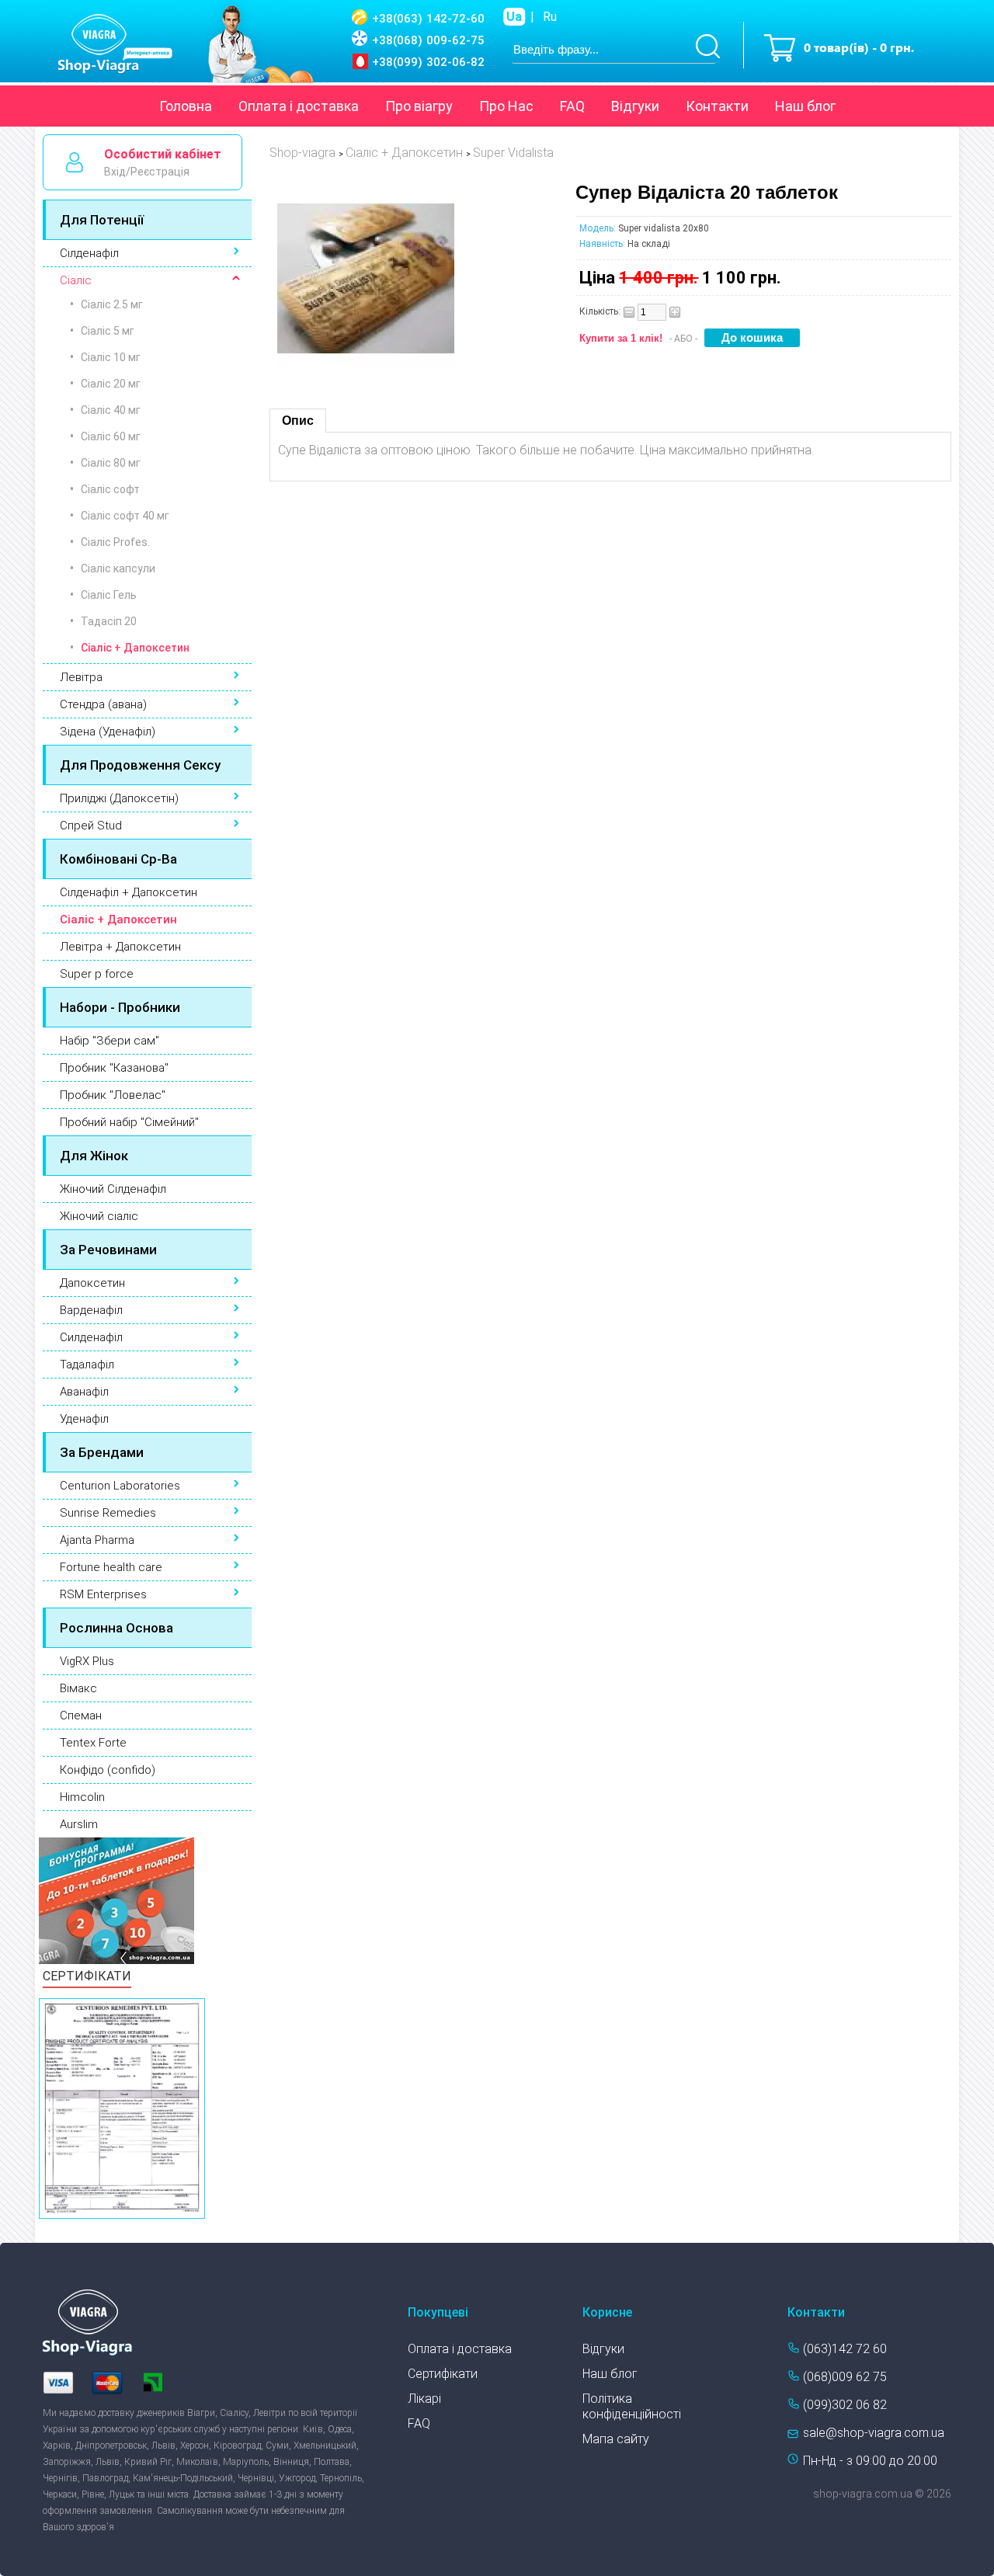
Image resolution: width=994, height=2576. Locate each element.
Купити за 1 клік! (621, 338)
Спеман (81, 1716)
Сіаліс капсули (118, 568)
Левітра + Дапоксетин (120, 947)
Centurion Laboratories (120, 1486)
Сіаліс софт (110, 489)
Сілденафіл (89, 253)
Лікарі (424, 2399)
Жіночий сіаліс (99, 1216)
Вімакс (78, 1688)
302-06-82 (428, 62)
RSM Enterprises (103, 1594)
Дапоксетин (92, 1283)
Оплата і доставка (299, 106)
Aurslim (79, 1824)
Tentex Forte (93, 1743)
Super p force (97, 974)
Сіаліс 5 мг (108, 331)
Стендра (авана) (103, 704)
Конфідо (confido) (108, 1770)
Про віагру (419, 106)
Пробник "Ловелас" (113, 1095)
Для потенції (102, 220)
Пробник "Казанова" (114, 1068)
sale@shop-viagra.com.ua (874, 2433)
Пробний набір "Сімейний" (129, 1122)
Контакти (717, 106)
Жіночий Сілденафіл (113, 1189)
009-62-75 (428, 40)
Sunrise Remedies (108, 1513)
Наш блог (805, 106)
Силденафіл (91, 1337)
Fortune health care (111, 1567)
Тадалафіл (87, 1364)
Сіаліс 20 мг (111, 384)
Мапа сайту (616, 2439)
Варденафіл (91, 1310)
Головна (186, 106)
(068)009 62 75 (845, 2377)
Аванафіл (84, 1392)
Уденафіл (84, 1419)
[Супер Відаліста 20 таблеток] (366, 362)
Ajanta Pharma (97, 1540)
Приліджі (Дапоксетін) (119, 798)
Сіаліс (76, 280)
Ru (550, 17)
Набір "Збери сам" (109, 1041)
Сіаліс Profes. (115, 542)
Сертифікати (443, 2374)
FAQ (572, 106)
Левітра (81, 677)
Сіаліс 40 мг (111, 410)
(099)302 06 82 (845, 2405)
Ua (514, 17)
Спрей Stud (91, 826)
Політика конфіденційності (632, 2406)
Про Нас (506, 106)
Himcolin (82, 1797)
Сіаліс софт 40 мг (125, 516)
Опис (298, 421)
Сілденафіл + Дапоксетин (129, 892)
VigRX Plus (87, 1661)
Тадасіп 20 (109, 621)
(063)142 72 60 (845, 2349)
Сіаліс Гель (109, 595)
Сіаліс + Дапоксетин (118, 920)
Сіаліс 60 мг (111, 436)
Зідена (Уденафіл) (108, 732)
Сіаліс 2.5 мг (112, 304)
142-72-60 (428, 19)
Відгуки (635, 106)
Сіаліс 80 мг (111, 463)
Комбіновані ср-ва (118, 859)
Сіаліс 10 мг (111, 357)
